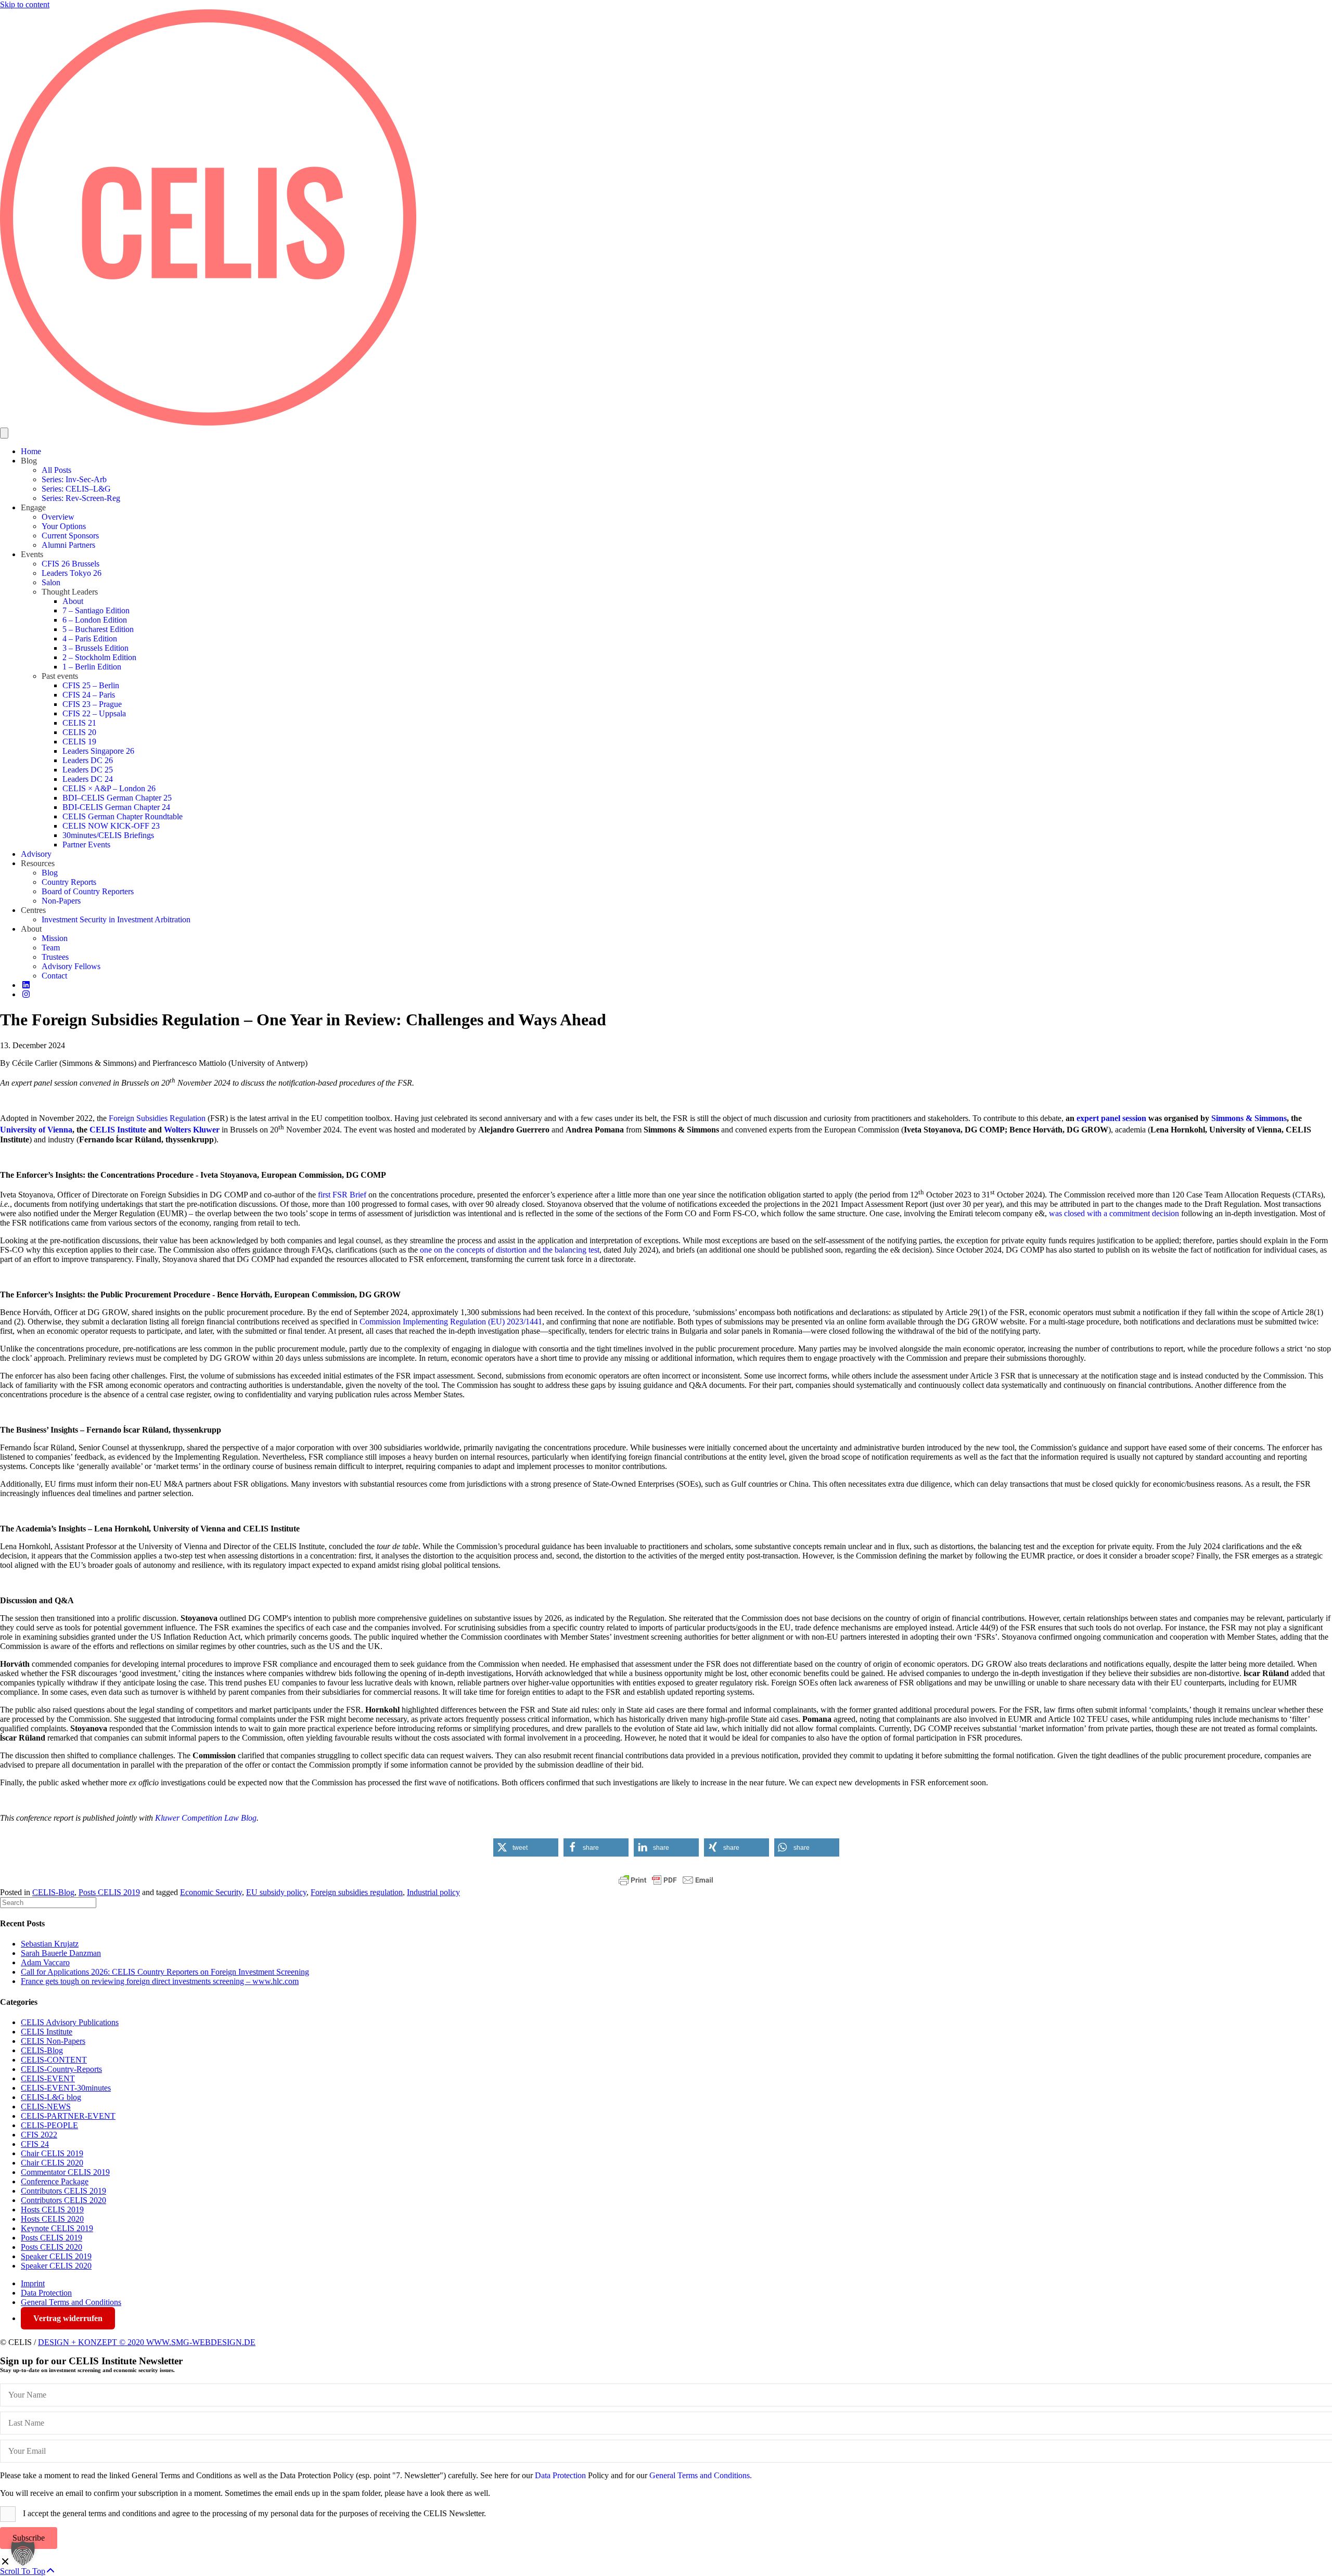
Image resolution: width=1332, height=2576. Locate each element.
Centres (33, 910)
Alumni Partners (68, 545)
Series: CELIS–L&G (76, 489)
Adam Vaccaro (45, 1962)
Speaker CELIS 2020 (56, 2266)
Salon (51, 582)
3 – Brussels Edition (95, 648)
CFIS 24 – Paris (89, 695)
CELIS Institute (47, 2032)
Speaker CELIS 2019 (56, 2256)
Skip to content (25, 4)
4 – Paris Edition (90, 639)
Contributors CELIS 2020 (63, 2200)
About (73, 601)
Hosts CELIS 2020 (52, 2219)
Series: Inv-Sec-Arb (74, 479)
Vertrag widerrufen (68, 2318)
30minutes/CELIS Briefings (108, 835)
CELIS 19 (79, 742)
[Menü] (4, 433)
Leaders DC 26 (88, 760)
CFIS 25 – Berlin (91, 685)
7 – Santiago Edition (96, 610)
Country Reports (69, 882)
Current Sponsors (70, 536)
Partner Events (86, 845)
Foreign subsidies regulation (357, 1892)
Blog (29, 461)
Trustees (55, 957)
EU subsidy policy (276, 1892)
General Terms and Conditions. (701, 2475)
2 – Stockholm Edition (99, 657)
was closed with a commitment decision (1114, 1213)
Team (51, 948)
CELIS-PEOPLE (49, 2125)
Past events (60, 676)
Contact (54, 976)
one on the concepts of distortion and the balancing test (510, 1250)
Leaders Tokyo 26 (72, 573)
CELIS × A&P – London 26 (109, 788)
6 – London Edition (95, 620)
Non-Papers (61, 901)
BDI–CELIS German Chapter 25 (117, 798)
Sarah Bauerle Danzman (61, 1953)
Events (32, 554)
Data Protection (46, 2293)
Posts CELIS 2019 (109, 1892)
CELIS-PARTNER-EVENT (68, 2116)
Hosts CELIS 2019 (52, 2210)
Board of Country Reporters (88, 891)
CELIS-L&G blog (51, 2097)
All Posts (56, 470)
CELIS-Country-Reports (61, 2069)
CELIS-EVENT (48, 2078)
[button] (526, 1847)
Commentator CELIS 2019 (65, 2172)
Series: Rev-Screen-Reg (81, 498)
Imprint (33, 2283)
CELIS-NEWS (46, 2107)
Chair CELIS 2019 (52, 2153)
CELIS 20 (79, 732)
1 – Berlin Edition (92, 667)
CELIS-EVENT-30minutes (66, 2088)
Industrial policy (433, 1892)
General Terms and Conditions (71, 2302)
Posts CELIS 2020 (52, 2247)
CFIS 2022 (39, 2135)
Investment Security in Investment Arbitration (116, 919)
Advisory (36, 854)
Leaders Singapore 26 (98, 751)
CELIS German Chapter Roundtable (123, 816)
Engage (33, 507)
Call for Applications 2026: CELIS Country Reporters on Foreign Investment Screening (165, 1972)
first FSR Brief (342, 1195)
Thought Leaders (70, 592)
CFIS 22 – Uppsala (94, 713)
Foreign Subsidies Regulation (157, 1118)
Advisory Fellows (71, 966)
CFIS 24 (35, 2144)
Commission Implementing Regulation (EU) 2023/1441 (451, 1322)
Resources (38, 863)
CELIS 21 (79, 723)
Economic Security (211, 1892)
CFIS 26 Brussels (71, 564)
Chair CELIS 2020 (52, 2163)
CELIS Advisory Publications (70, 2022)
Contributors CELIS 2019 (63, 2191)
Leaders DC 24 (88, 779)
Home (31, 451)
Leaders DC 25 (88, 770)
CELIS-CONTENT (54, 2060)
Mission (55, 938)
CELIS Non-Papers (53, 2041)
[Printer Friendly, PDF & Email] (666, 1880)
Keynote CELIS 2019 (57, 2228)
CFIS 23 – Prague (92, 704)
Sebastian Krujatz (50, 1944)
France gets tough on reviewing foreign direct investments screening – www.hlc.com (160, 1981)
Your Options (64, 526)
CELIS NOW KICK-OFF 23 (111, 826)
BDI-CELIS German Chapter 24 (116, 807)
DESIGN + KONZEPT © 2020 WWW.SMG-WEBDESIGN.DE (147, 2342)
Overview (58, 517)
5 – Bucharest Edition (98, 629)
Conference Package (55, 2181)
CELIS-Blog (53, 1892)
